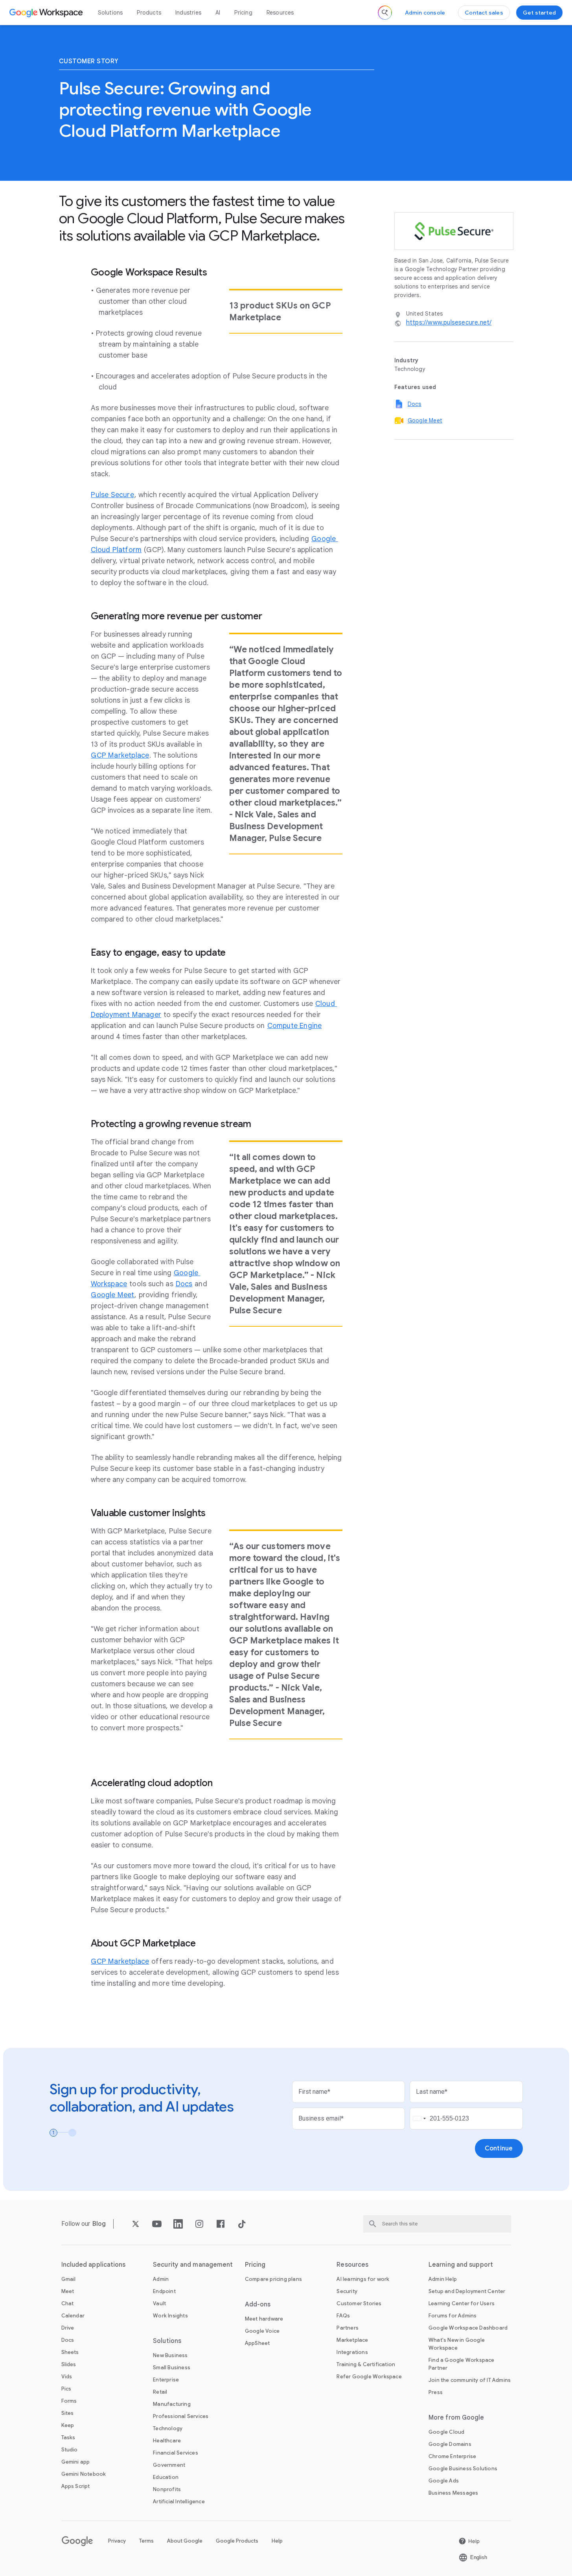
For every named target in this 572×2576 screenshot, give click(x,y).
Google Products (237, 2541)
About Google (185, 2541)
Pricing (243, 13)
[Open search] (385, 13)
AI (218, 13)
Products (149, 13)
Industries (188, 13)
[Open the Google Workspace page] (47, 13)
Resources (280, 13)
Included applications (94, 2265)
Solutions (110, 13)
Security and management (193, 2265)
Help (277, 2541)
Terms (146, 2541)
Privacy (117, 2541)
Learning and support (461, 2265)
